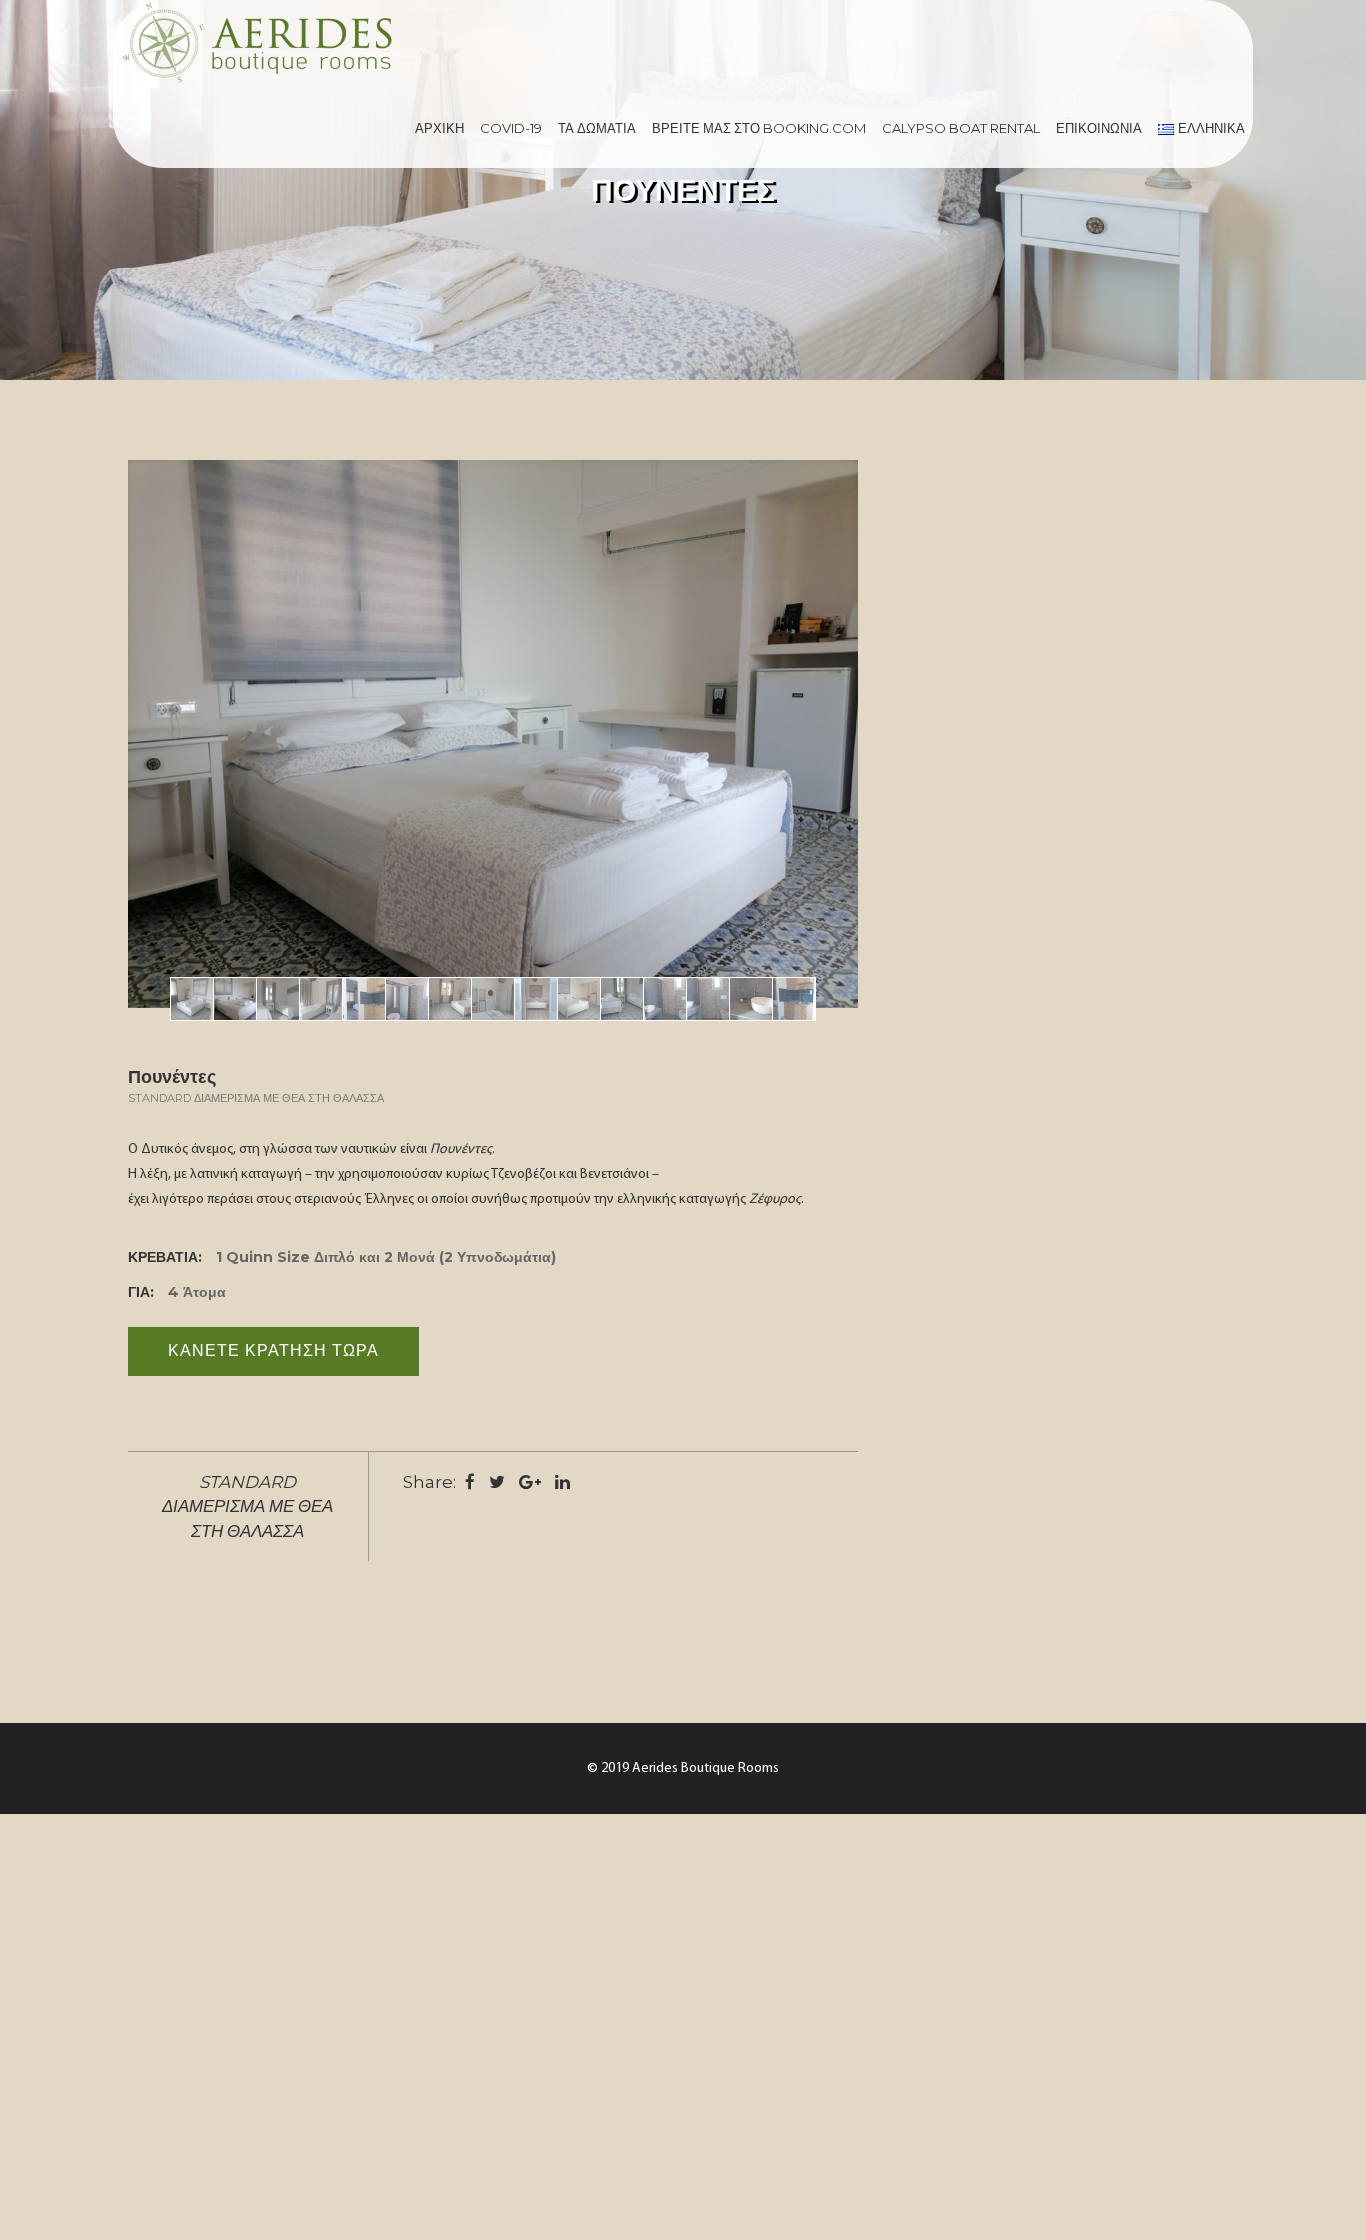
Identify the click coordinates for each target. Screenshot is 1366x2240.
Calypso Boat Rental (961, 128)
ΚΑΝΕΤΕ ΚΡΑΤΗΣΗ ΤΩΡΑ (273, 1350)
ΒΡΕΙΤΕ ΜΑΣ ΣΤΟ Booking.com (759, 128)
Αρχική (439, 128)
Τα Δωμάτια (597, 128)
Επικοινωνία (1099, 128)
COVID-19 (511, 128)
